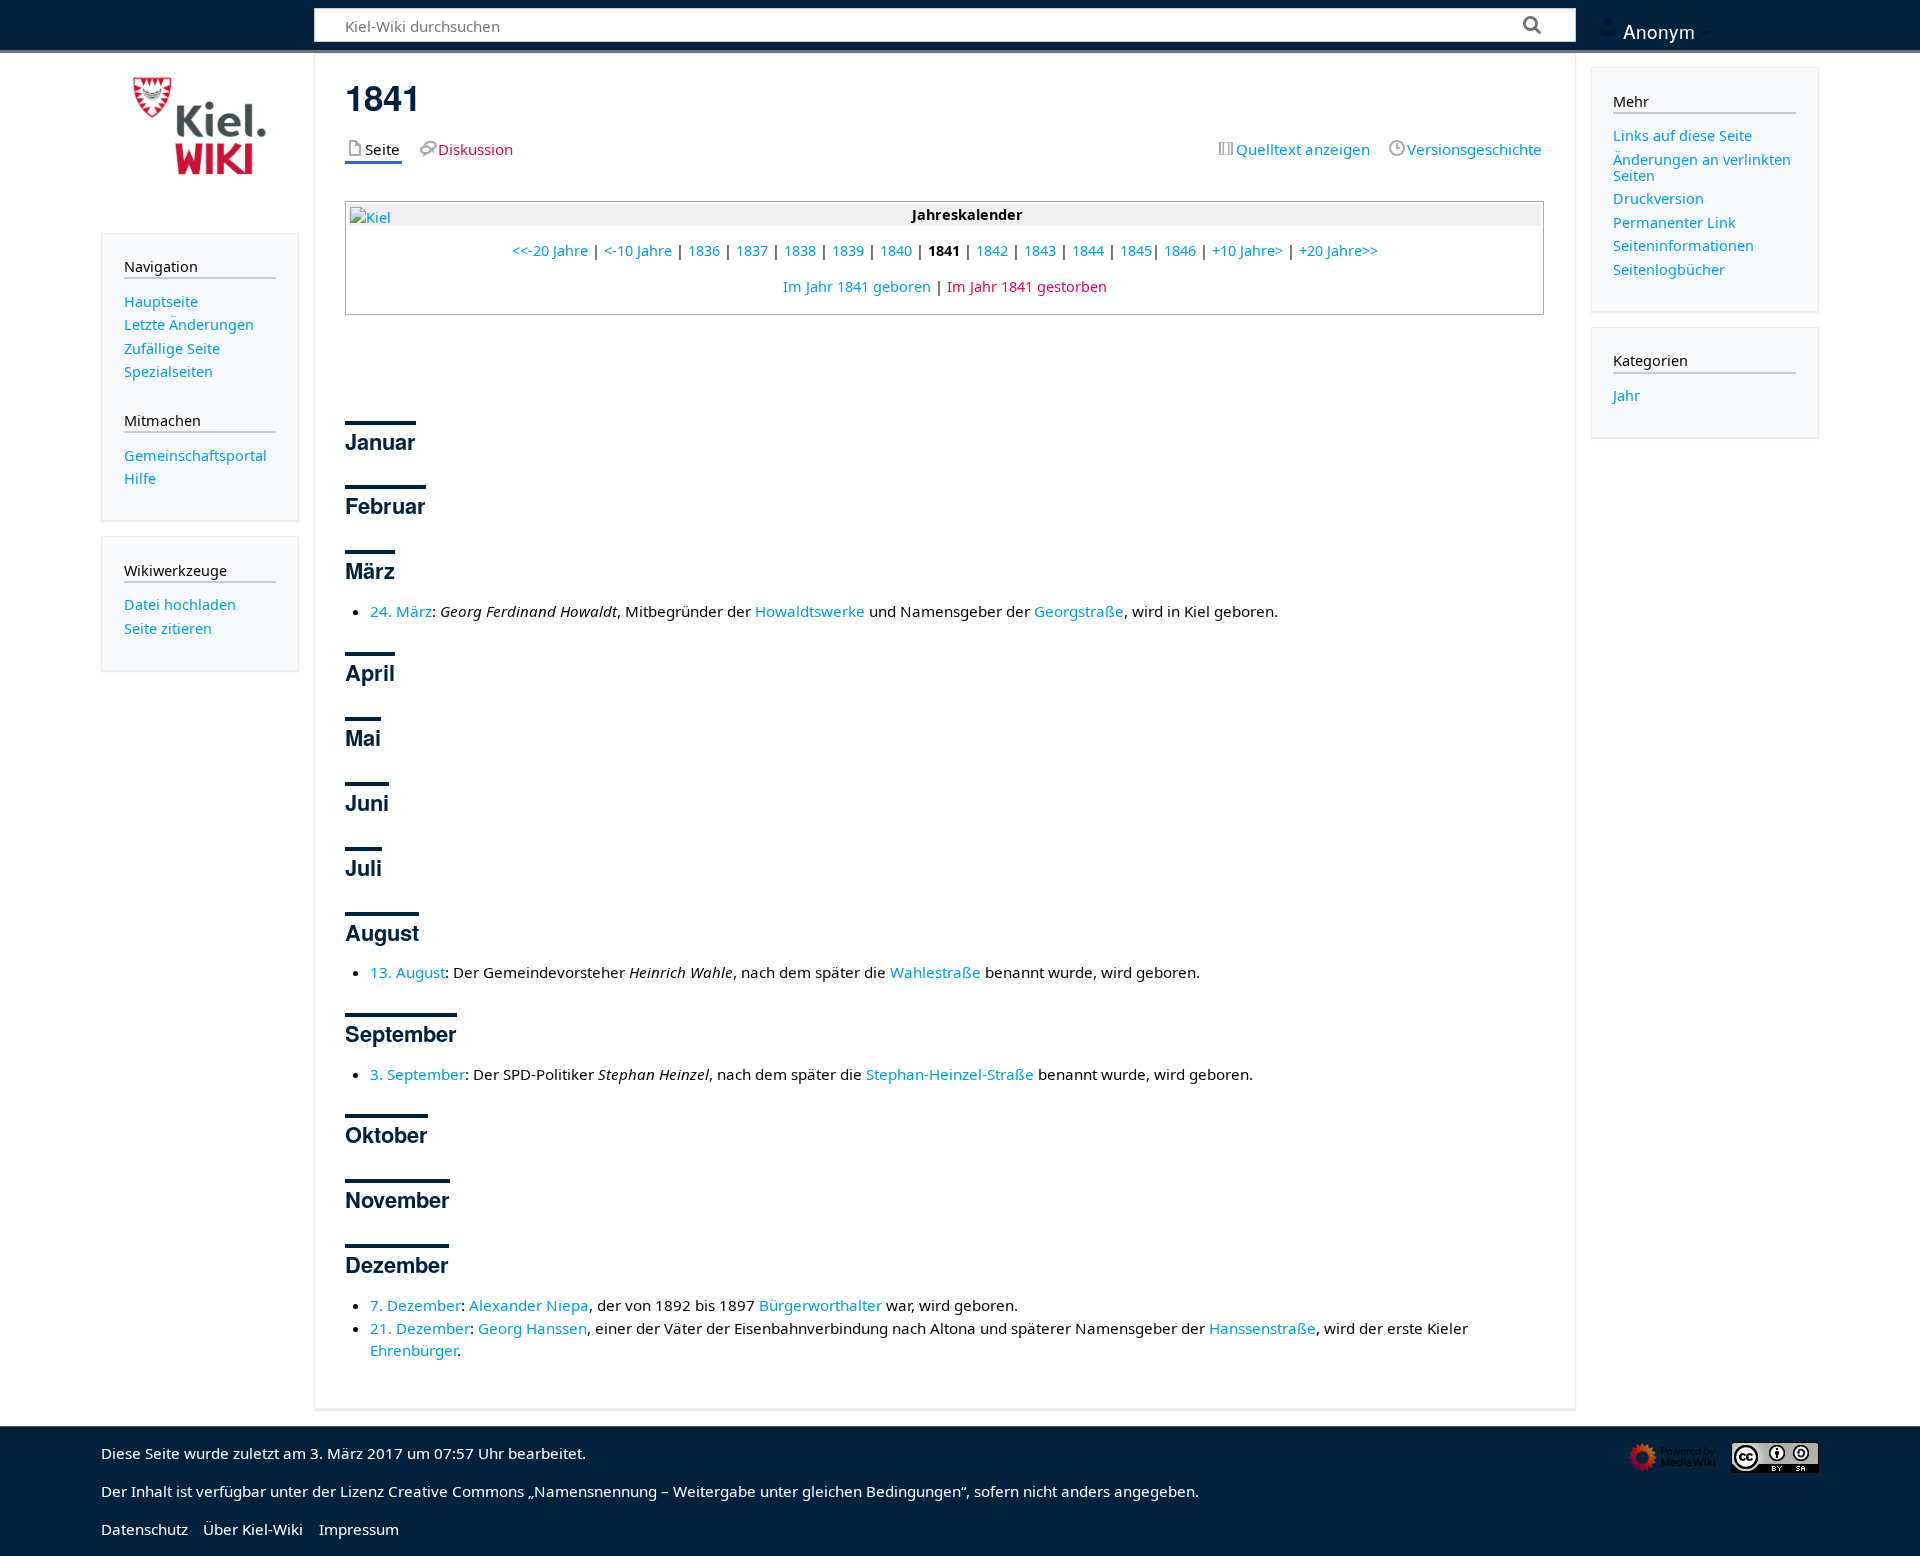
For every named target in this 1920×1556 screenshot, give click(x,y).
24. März (401, 611)
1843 (1040, 250)
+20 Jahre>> (1338, 250)
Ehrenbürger (413, 1350)
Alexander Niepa (529, 1305)
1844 (1088, 250)
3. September (417, 1074)
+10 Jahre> (1247, 250)
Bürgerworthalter (820, 1305)
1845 (1136, 250)
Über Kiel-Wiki (253, 1529)
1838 (800, 250)
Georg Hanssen (532, 1328)
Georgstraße (1079, 611)
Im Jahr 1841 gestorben (1027, 286)
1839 (848, 250)
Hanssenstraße (1262, 1328)
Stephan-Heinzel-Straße (950, 1074)
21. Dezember (420, 1328)
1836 (704, 250)
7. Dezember (415, 1305)
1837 (752, 250)
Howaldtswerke (810, 611)
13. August (407, 972)
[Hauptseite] (200, 141)
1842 (992, 250)
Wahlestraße (935, 972)
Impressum (359, 1529)
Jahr (1626, 395)
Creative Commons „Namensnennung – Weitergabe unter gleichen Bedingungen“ (677, 1491)
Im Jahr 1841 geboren (857, 286)
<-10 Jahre (638, 250)
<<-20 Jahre (550, 250)
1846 (1180, 250)
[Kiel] (370, 216)
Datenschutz (144, 1529)
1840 (896, 250)
